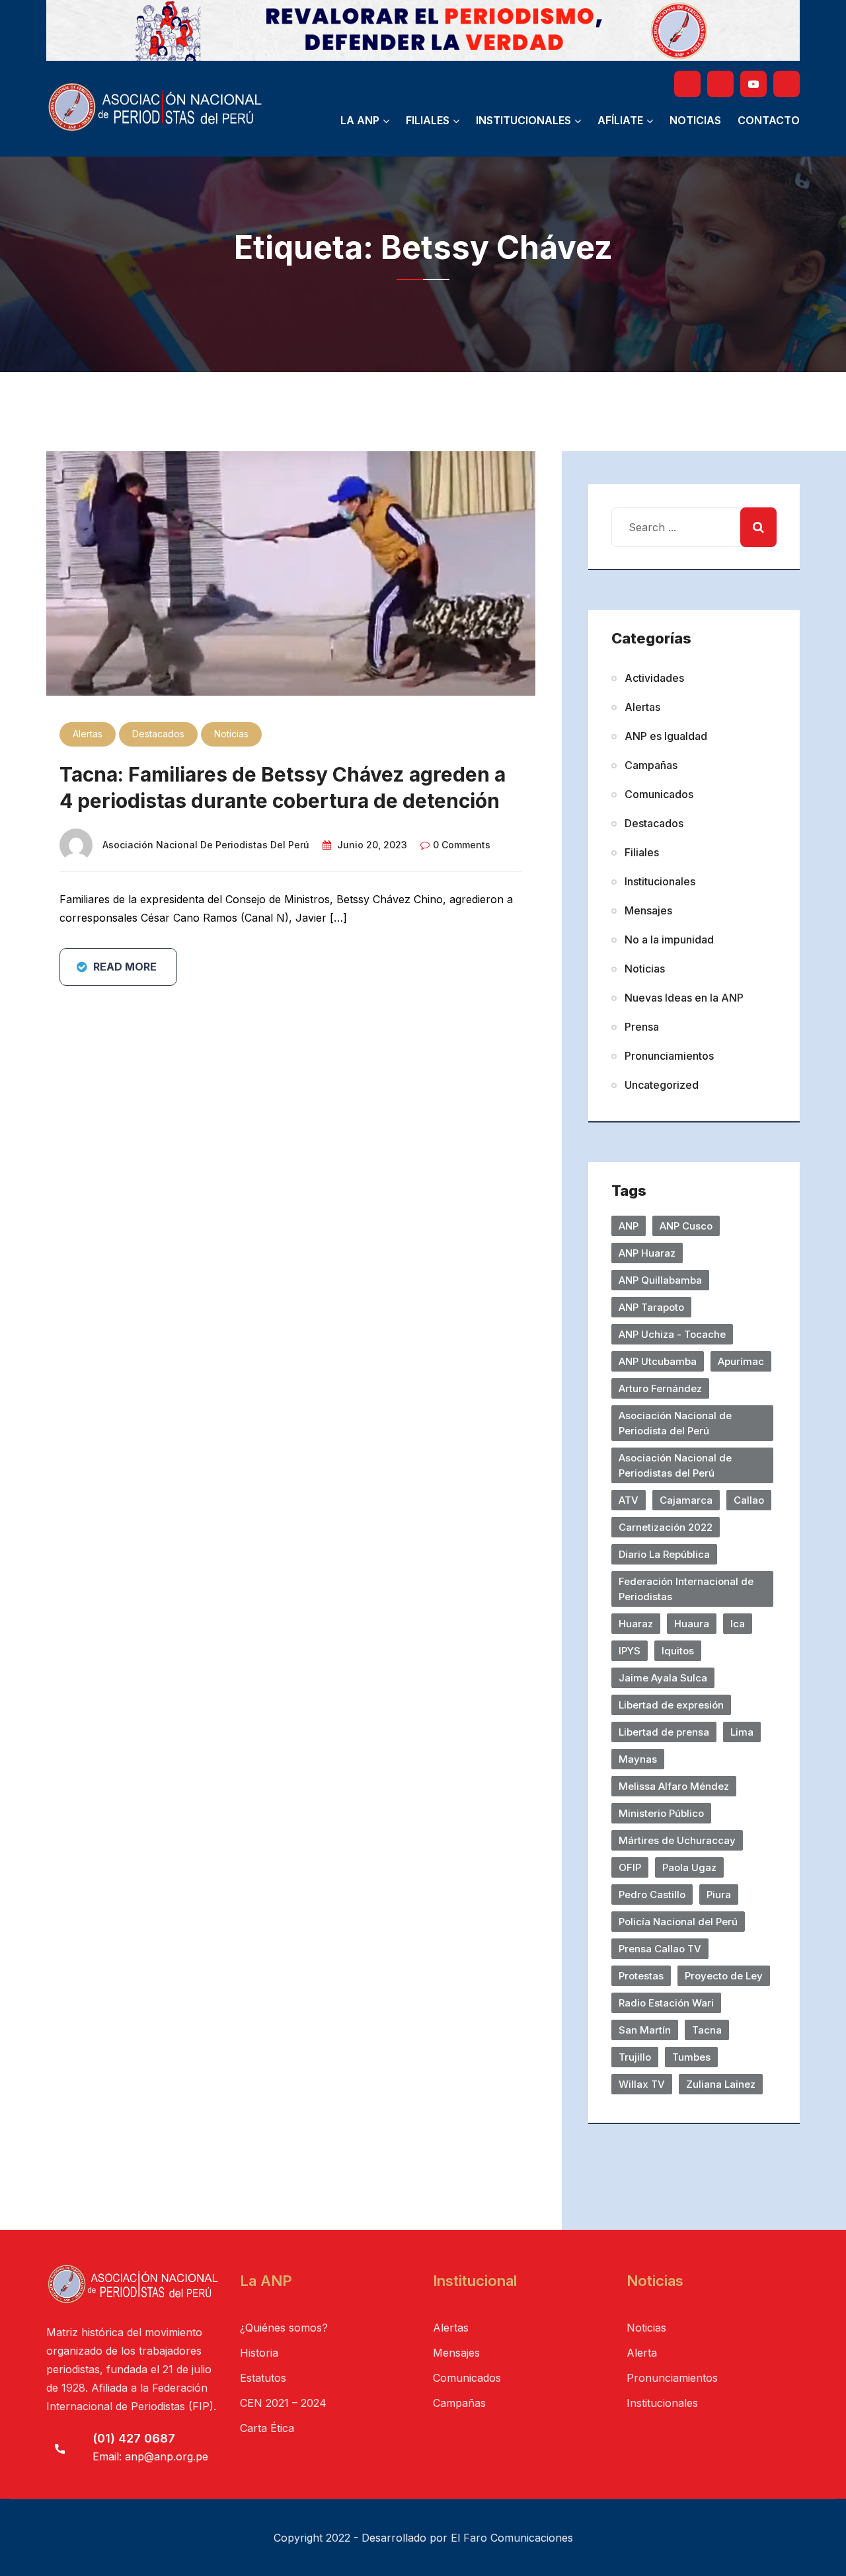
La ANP (360, 120)
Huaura (692, 1624)
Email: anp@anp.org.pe (150, 2456)
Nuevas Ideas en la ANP (684, 998)
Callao (749, 1500)
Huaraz (636, 1624)
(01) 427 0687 (134, 2438)
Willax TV (642, 2084)
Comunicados (659, 794)
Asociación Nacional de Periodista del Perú (675, 1423)
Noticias (695, 120)
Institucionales (523, 120)
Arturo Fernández (660, 1388)
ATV (629, 1500)
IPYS (630, 1651)
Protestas (641, 1976)
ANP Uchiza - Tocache (672, 1334)
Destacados (158, 734)
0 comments (462, 845)
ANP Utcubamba (658, 1361)
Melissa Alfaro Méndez (674, 1786)
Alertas (88, 734)
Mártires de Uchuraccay (677, 1840)
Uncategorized (662, 1085)
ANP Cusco (686, 1226)
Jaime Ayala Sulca (663, 1678)
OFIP (630, 1867)
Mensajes (648, 910)
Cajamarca (686, 1500)
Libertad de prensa (664, 1732)
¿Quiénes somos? (284, 2328)
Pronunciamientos (669, 1056)
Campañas (651, 765)
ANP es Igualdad (666, 736)
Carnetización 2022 (666, 1527)
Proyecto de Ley (724, 1976)
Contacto (769, 120)
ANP (629, 1226)
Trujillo (635, 2057)
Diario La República (664, 1554)
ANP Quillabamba (660, 1280)
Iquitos (678, 1651)
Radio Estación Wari (666, 2003)
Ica (738, 1624)
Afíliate (620, 120)
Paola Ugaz (689, 1867)
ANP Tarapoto (651, 1307)
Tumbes (691, 2057)
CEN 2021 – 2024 (283, 2403)
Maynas (638, 1759)
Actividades (654, 678)
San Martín (645, 2030)
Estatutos (263, 2378)
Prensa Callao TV (660, 1949)
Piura (719, 1895)
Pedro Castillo (652, 1895)
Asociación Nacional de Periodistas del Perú (206, 845)
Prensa (642, 1027)
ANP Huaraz (647, 1253)
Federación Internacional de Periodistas (686, 1589)
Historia (259, 2353)
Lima (742, 1732)
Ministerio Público (661, 1813)
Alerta (642, 2353)
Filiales (428, 120)
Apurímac (741, 1361)
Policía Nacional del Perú (678, 1922)
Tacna (707, 2030)
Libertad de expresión (671, 1705)
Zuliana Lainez (721, 2084)
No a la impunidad (669, 939)
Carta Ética (267, 2428)
